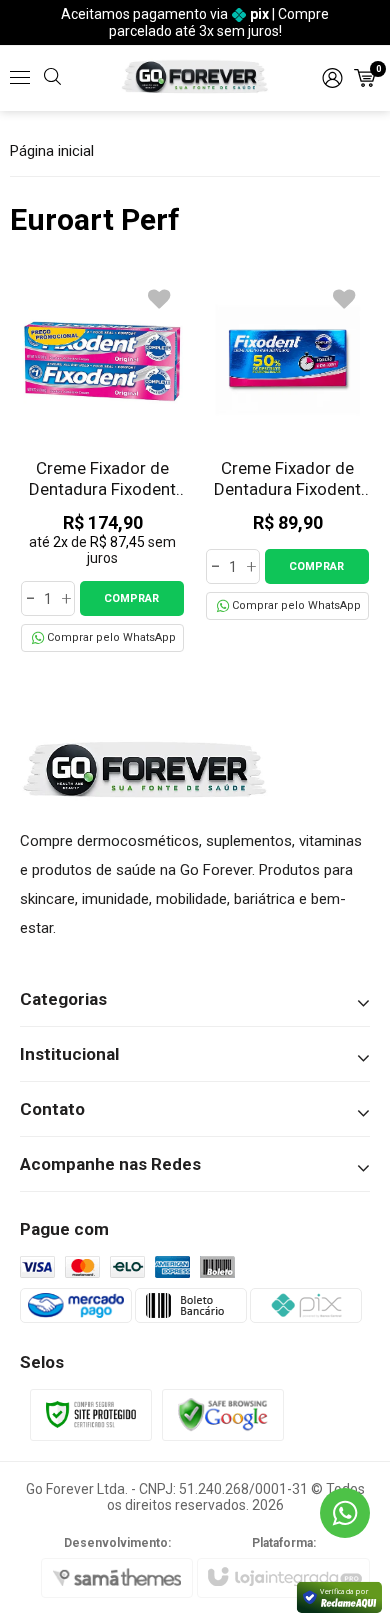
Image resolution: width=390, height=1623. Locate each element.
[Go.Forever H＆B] (195, 77)
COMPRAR (131, 598)
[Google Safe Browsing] (223, 1413)
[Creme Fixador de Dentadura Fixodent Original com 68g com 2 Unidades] (102, 465)
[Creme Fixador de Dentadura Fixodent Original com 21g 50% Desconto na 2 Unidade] (287, 449)
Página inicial (52, 151)
